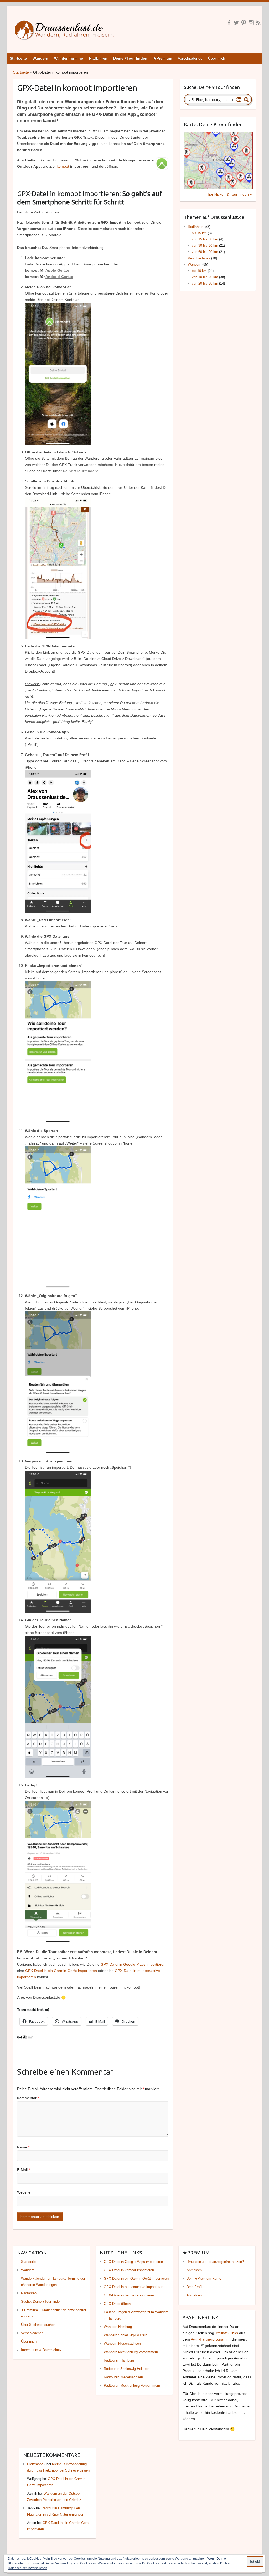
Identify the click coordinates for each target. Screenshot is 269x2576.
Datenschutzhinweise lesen (28, 2568)
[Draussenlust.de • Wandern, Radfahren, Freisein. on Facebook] (229, 23)
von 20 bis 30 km (205, 283)
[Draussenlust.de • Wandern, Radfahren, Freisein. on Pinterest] (244, 23)
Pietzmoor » (36, 2464)
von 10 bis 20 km (205, 277)
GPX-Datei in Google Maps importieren (133, 1964)
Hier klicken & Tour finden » (229, 194)
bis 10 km (199, 271)
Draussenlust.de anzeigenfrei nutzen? (215, 2262)
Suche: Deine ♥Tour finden (41, 2302)
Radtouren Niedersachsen (123, 2377)
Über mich (217, 58)
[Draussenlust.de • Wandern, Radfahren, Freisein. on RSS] (258, 23)
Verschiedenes (190, 58)
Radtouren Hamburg (119, 2360)
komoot (63, 166)
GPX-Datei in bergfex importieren (129, 2295)
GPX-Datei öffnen (117, 2304)
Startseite (21, 72)
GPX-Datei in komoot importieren (129, 2270)
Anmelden (194, 2270)
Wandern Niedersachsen (122, 2344)
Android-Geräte (59, 277)
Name (23, 2147)
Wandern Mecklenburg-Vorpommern (131, 2352)
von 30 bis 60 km (205, 246)
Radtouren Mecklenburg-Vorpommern (132, 2386)
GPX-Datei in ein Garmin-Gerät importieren (61, 1971)
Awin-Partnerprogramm (210, 2339)
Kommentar (28, 2098)
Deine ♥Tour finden (80, 471)
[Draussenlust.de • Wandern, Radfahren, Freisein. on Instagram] (251, 23)
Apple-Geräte (57, 270)
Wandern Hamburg (118, 2327)
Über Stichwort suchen (38, 2325)
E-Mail (24, 2170)
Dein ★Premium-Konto (204, 2278)
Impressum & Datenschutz (41, 2350)
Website (24, 2192)
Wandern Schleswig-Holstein (125, 2335)
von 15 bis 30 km (205, 239)
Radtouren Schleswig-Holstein (126, 2369)
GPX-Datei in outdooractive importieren (133, 2287)
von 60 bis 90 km (205, 252)
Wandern (195, 264)
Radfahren (196, 227)
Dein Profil (194, 2287)
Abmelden (194, 2295)
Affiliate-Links (227, 2333)
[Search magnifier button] (246, 99)
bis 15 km (199, 233)
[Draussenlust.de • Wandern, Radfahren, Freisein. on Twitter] (236, 23)
